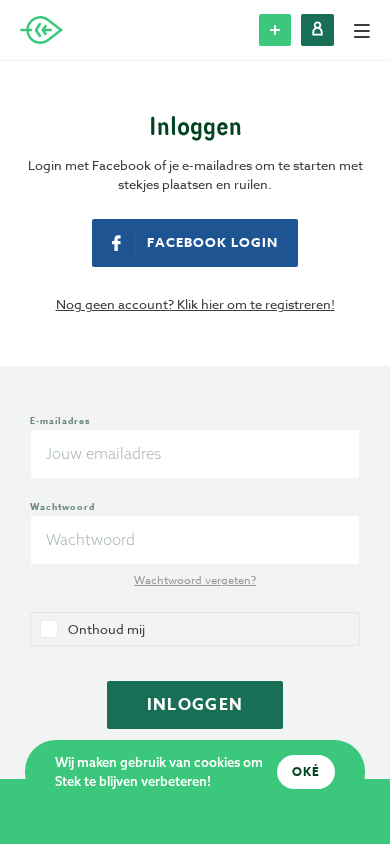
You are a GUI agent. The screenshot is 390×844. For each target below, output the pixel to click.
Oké (306, 771)
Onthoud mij (106, 629)
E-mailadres (60, 420)
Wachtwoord (62, 506)
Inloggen (195, 705)
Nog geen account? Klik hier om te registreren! (195, 304)
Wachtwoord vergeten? (195, 581)
